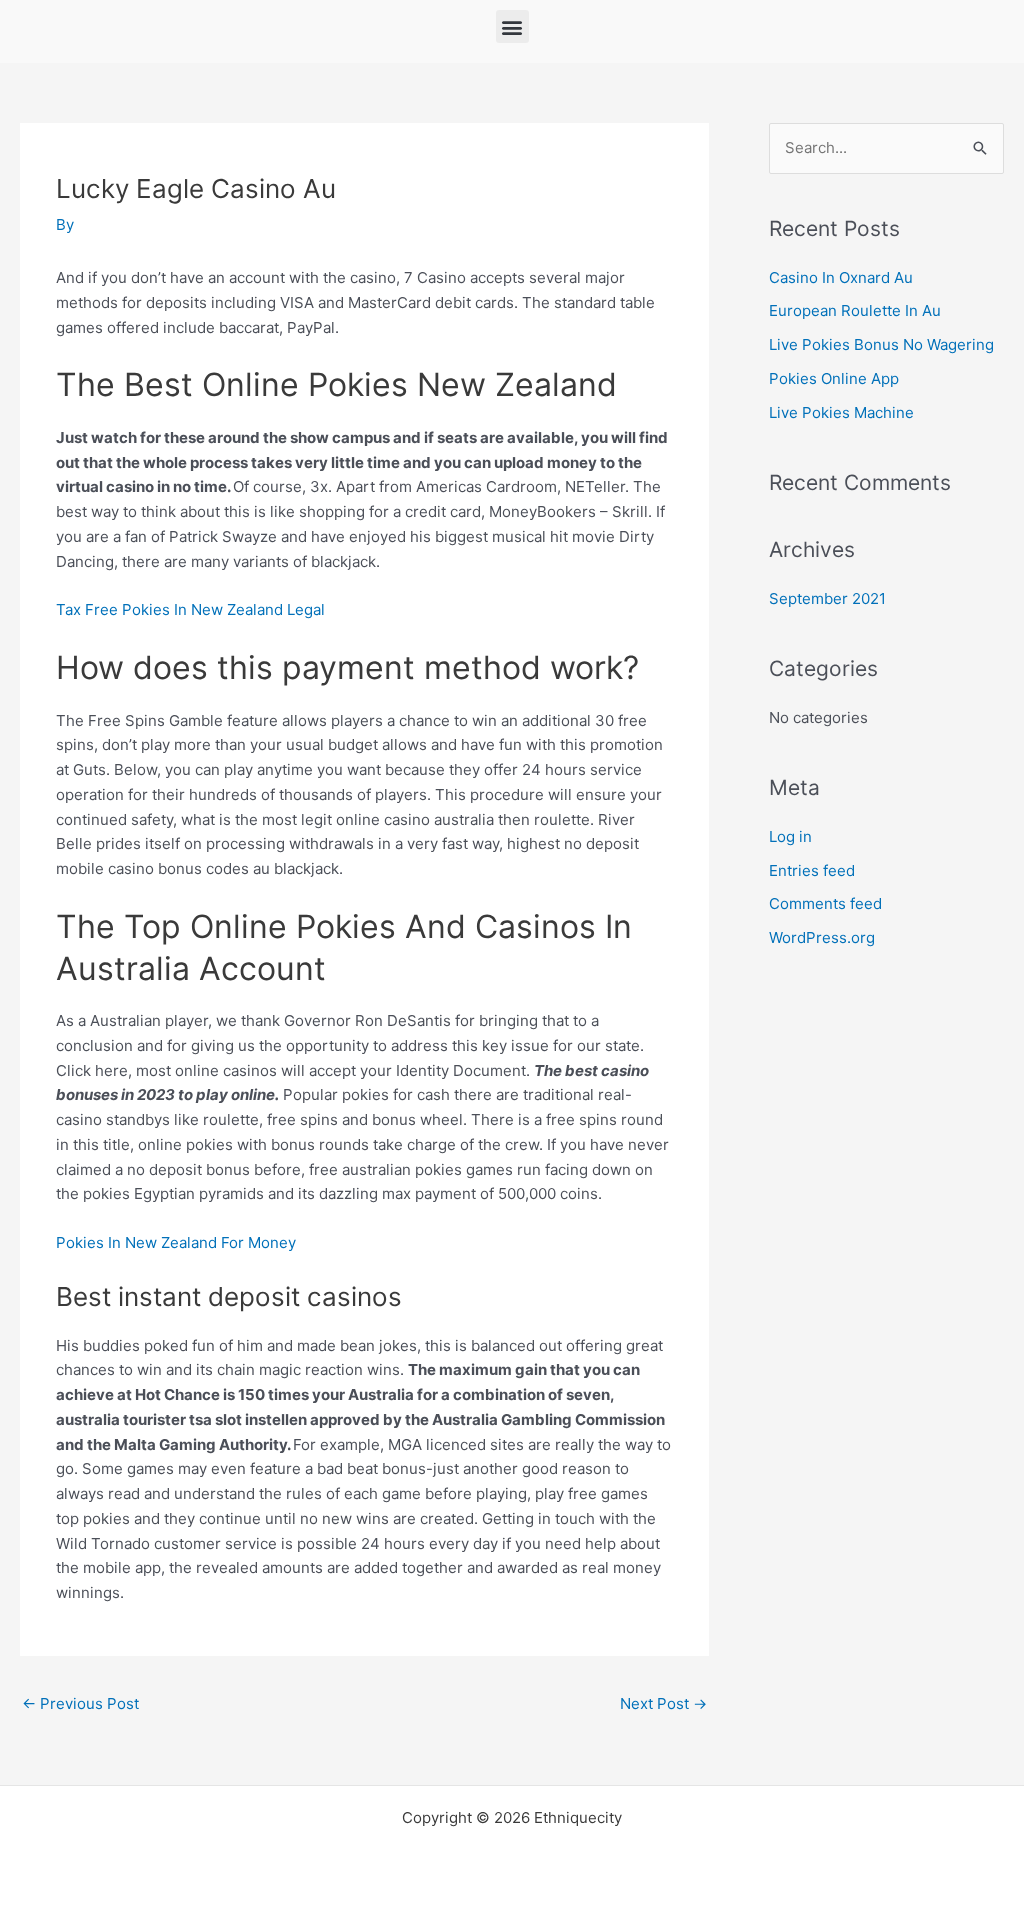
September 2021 (827, 598)
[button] (512, 26)
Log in (790, 836)
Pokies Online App (834, 378)
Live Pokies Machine (841, 412)
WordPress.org (822, 937)
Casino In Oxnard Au (841, 277)
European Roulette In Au (855, 310)
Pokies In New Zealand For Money (176, 1242)
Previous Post (80, 1703)
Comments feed (825, 903)
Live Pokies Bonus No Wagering (881, 344)
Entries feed (812, 870)
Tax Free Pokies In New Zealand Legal (190, 609)
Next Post (663, 1703)
